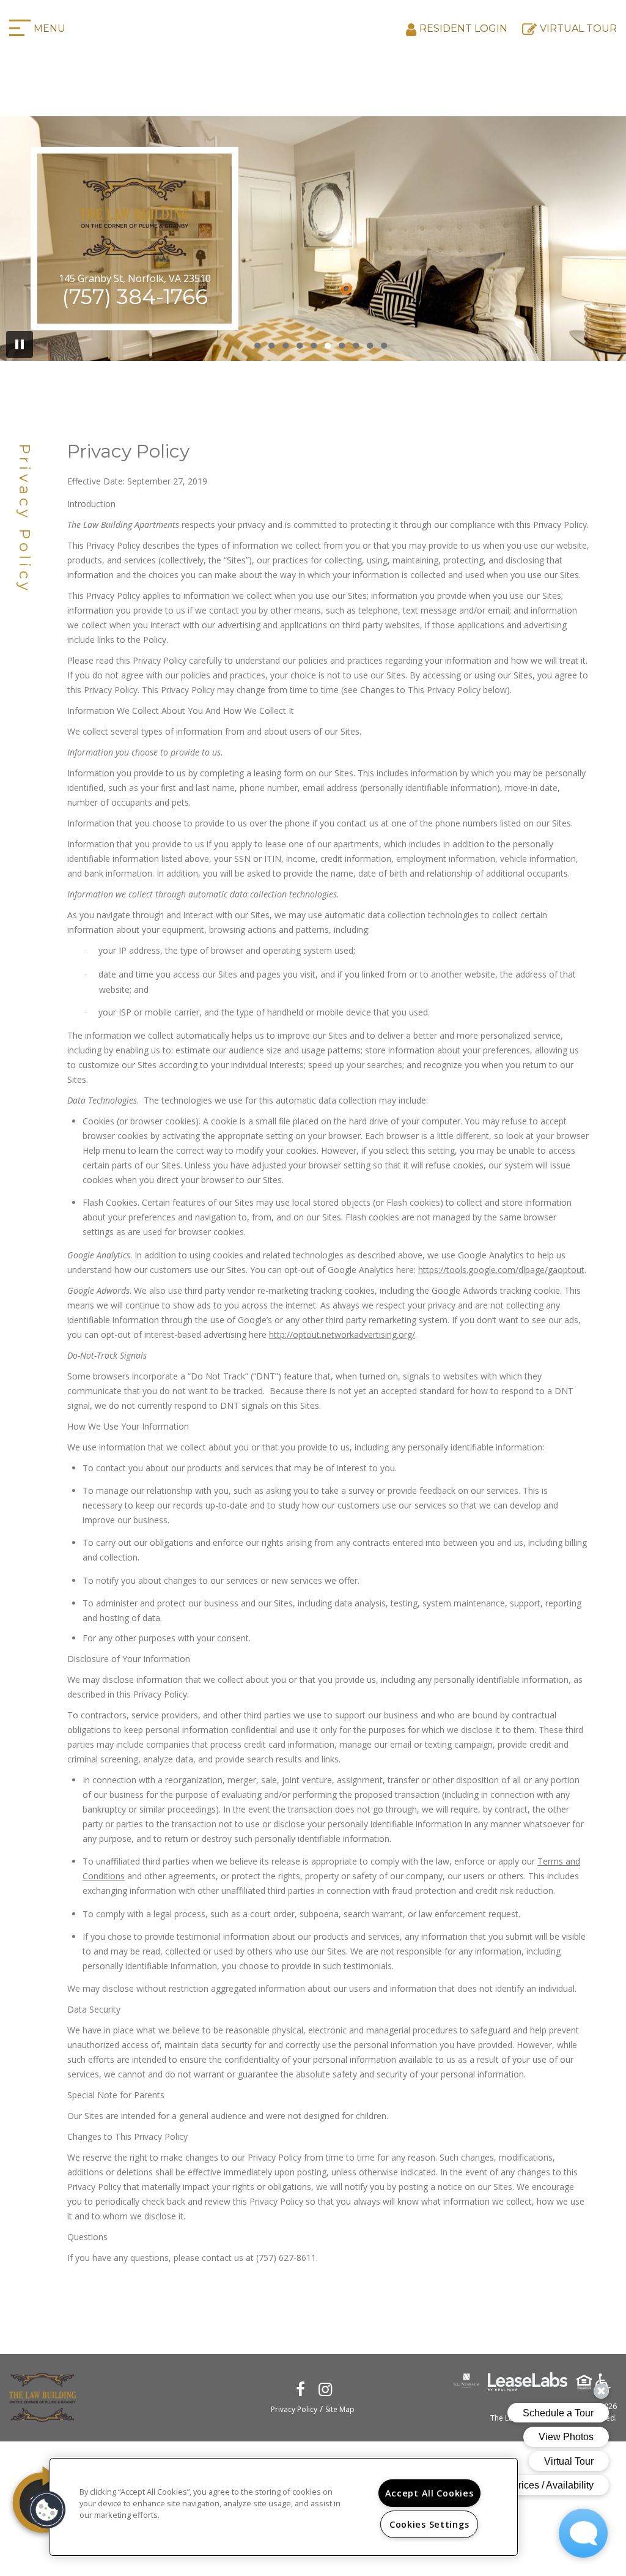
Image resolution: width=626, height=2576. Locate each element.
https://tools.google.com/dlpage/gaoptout (501, 1270)
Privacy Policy (294, 2409)
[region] (284, 2507)
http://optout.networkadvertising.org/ (342, 1334)
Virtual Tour (578, 28)
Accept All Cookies (429, 2493)
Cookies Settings (429, 2524)
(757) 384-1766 (135, 297)
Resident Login (463, 28)
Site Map (340, 2409)
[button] (301, 2389)
